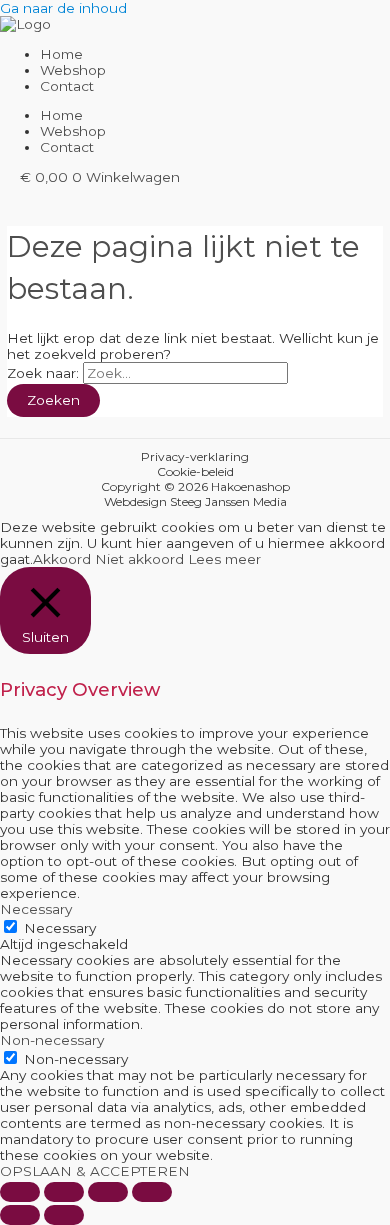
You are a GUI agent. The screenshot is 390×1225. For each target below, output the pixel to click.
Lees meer (224, 559)
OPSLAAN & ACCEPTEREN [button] (95, 1171)
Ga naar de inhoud (63, 8)
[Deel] (108, 1192)
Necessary (60, 928)
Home (61, 54)
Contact (67, 86)
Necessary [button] (36, 909)
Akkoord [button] (62, 559)
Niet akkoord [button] (139, 559)
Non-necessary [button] (52, 1040)
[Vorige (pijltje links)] (20, 1215)
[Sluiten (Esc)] (152, 1192)
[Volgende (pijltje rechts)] (64, 1215)
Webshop (73, 70)
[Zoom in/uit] (20, 1192)
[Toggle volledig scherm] (64, 1192)
